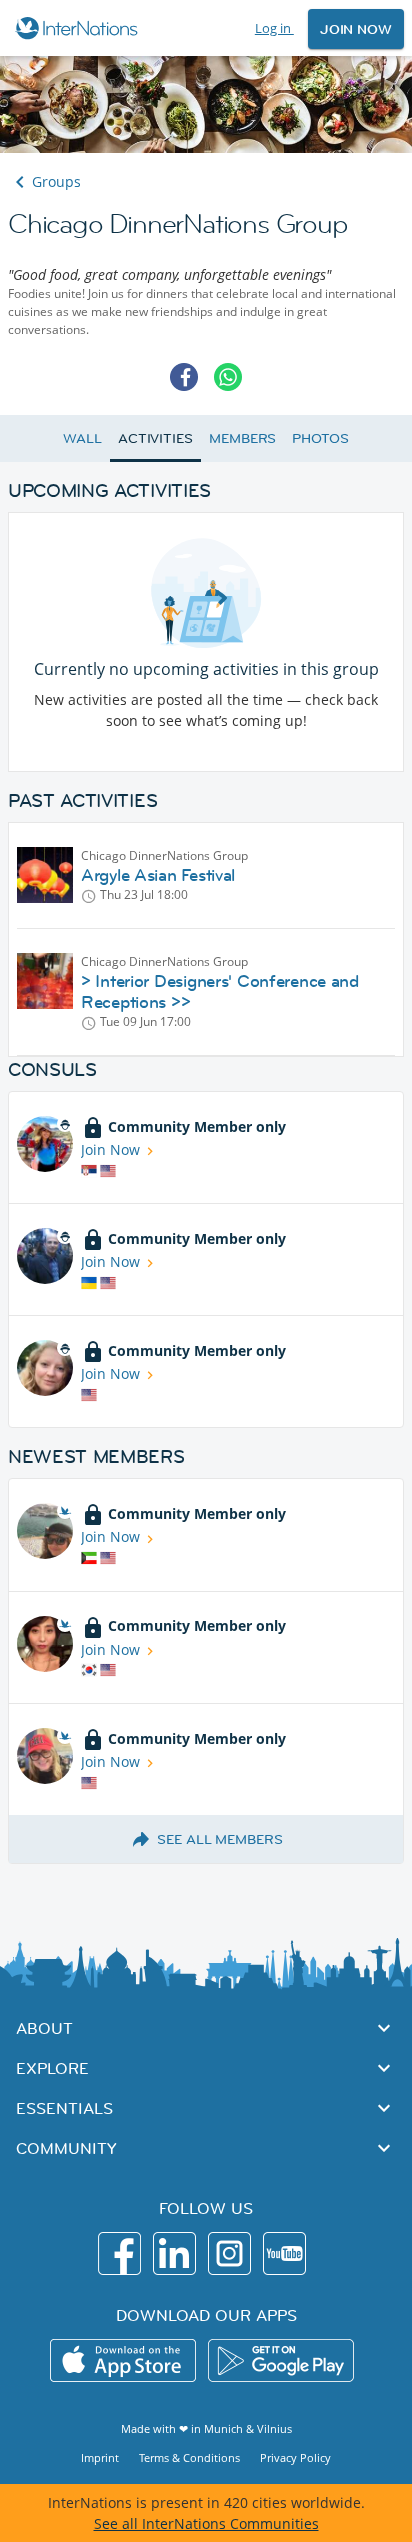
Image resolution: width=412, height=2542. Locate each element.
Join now (356, 29)
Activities (155, 438)
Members (242, 438)
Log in (274, 28)
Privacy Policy (295, 2457)
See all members (220, 1839)
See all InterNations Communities (206, 2523)
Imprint (100, 2457)
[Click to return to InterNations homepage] (79, 28)
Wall (82, 438)
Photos (320, 438)
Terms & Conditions (189, 2457)
